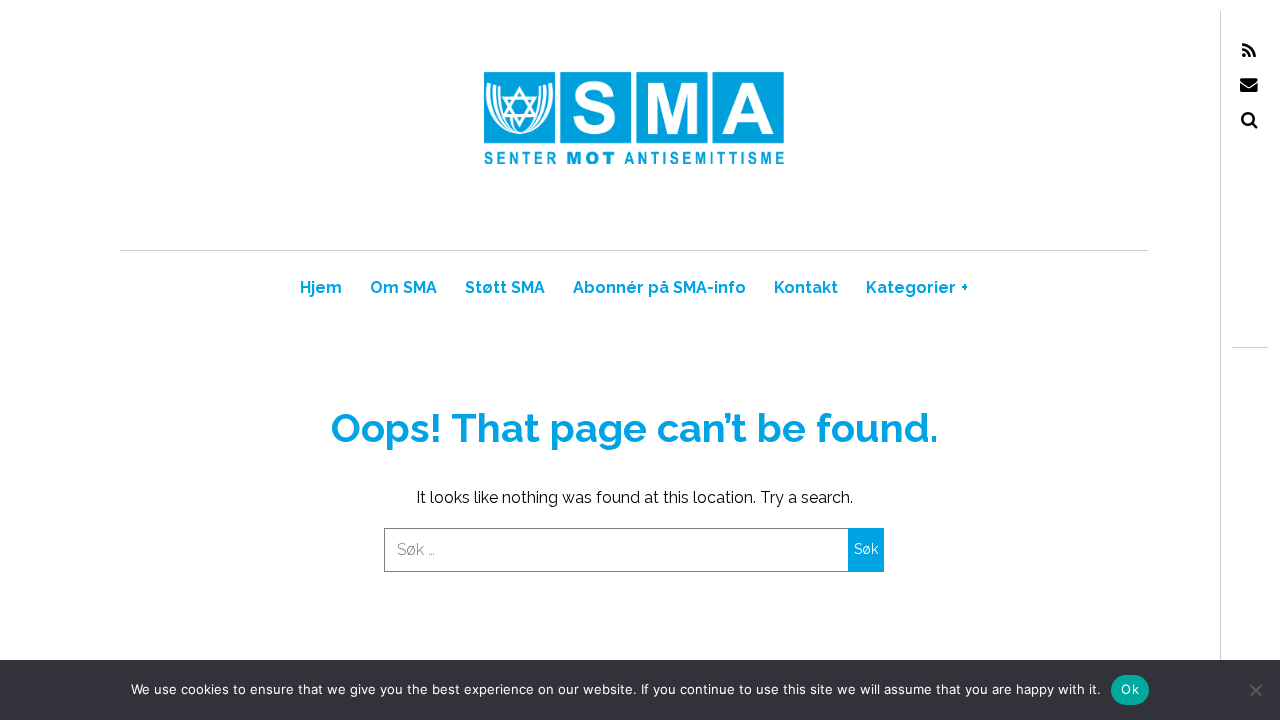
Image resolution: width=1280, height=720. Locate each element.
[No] (1255, 690)
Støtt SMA (505, 287)
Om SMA (403, 287)
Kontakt (806, 287)
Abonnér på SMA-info (659, 287)
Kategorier (917, 287)
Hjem (321, 287)
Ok (1130, 689)
